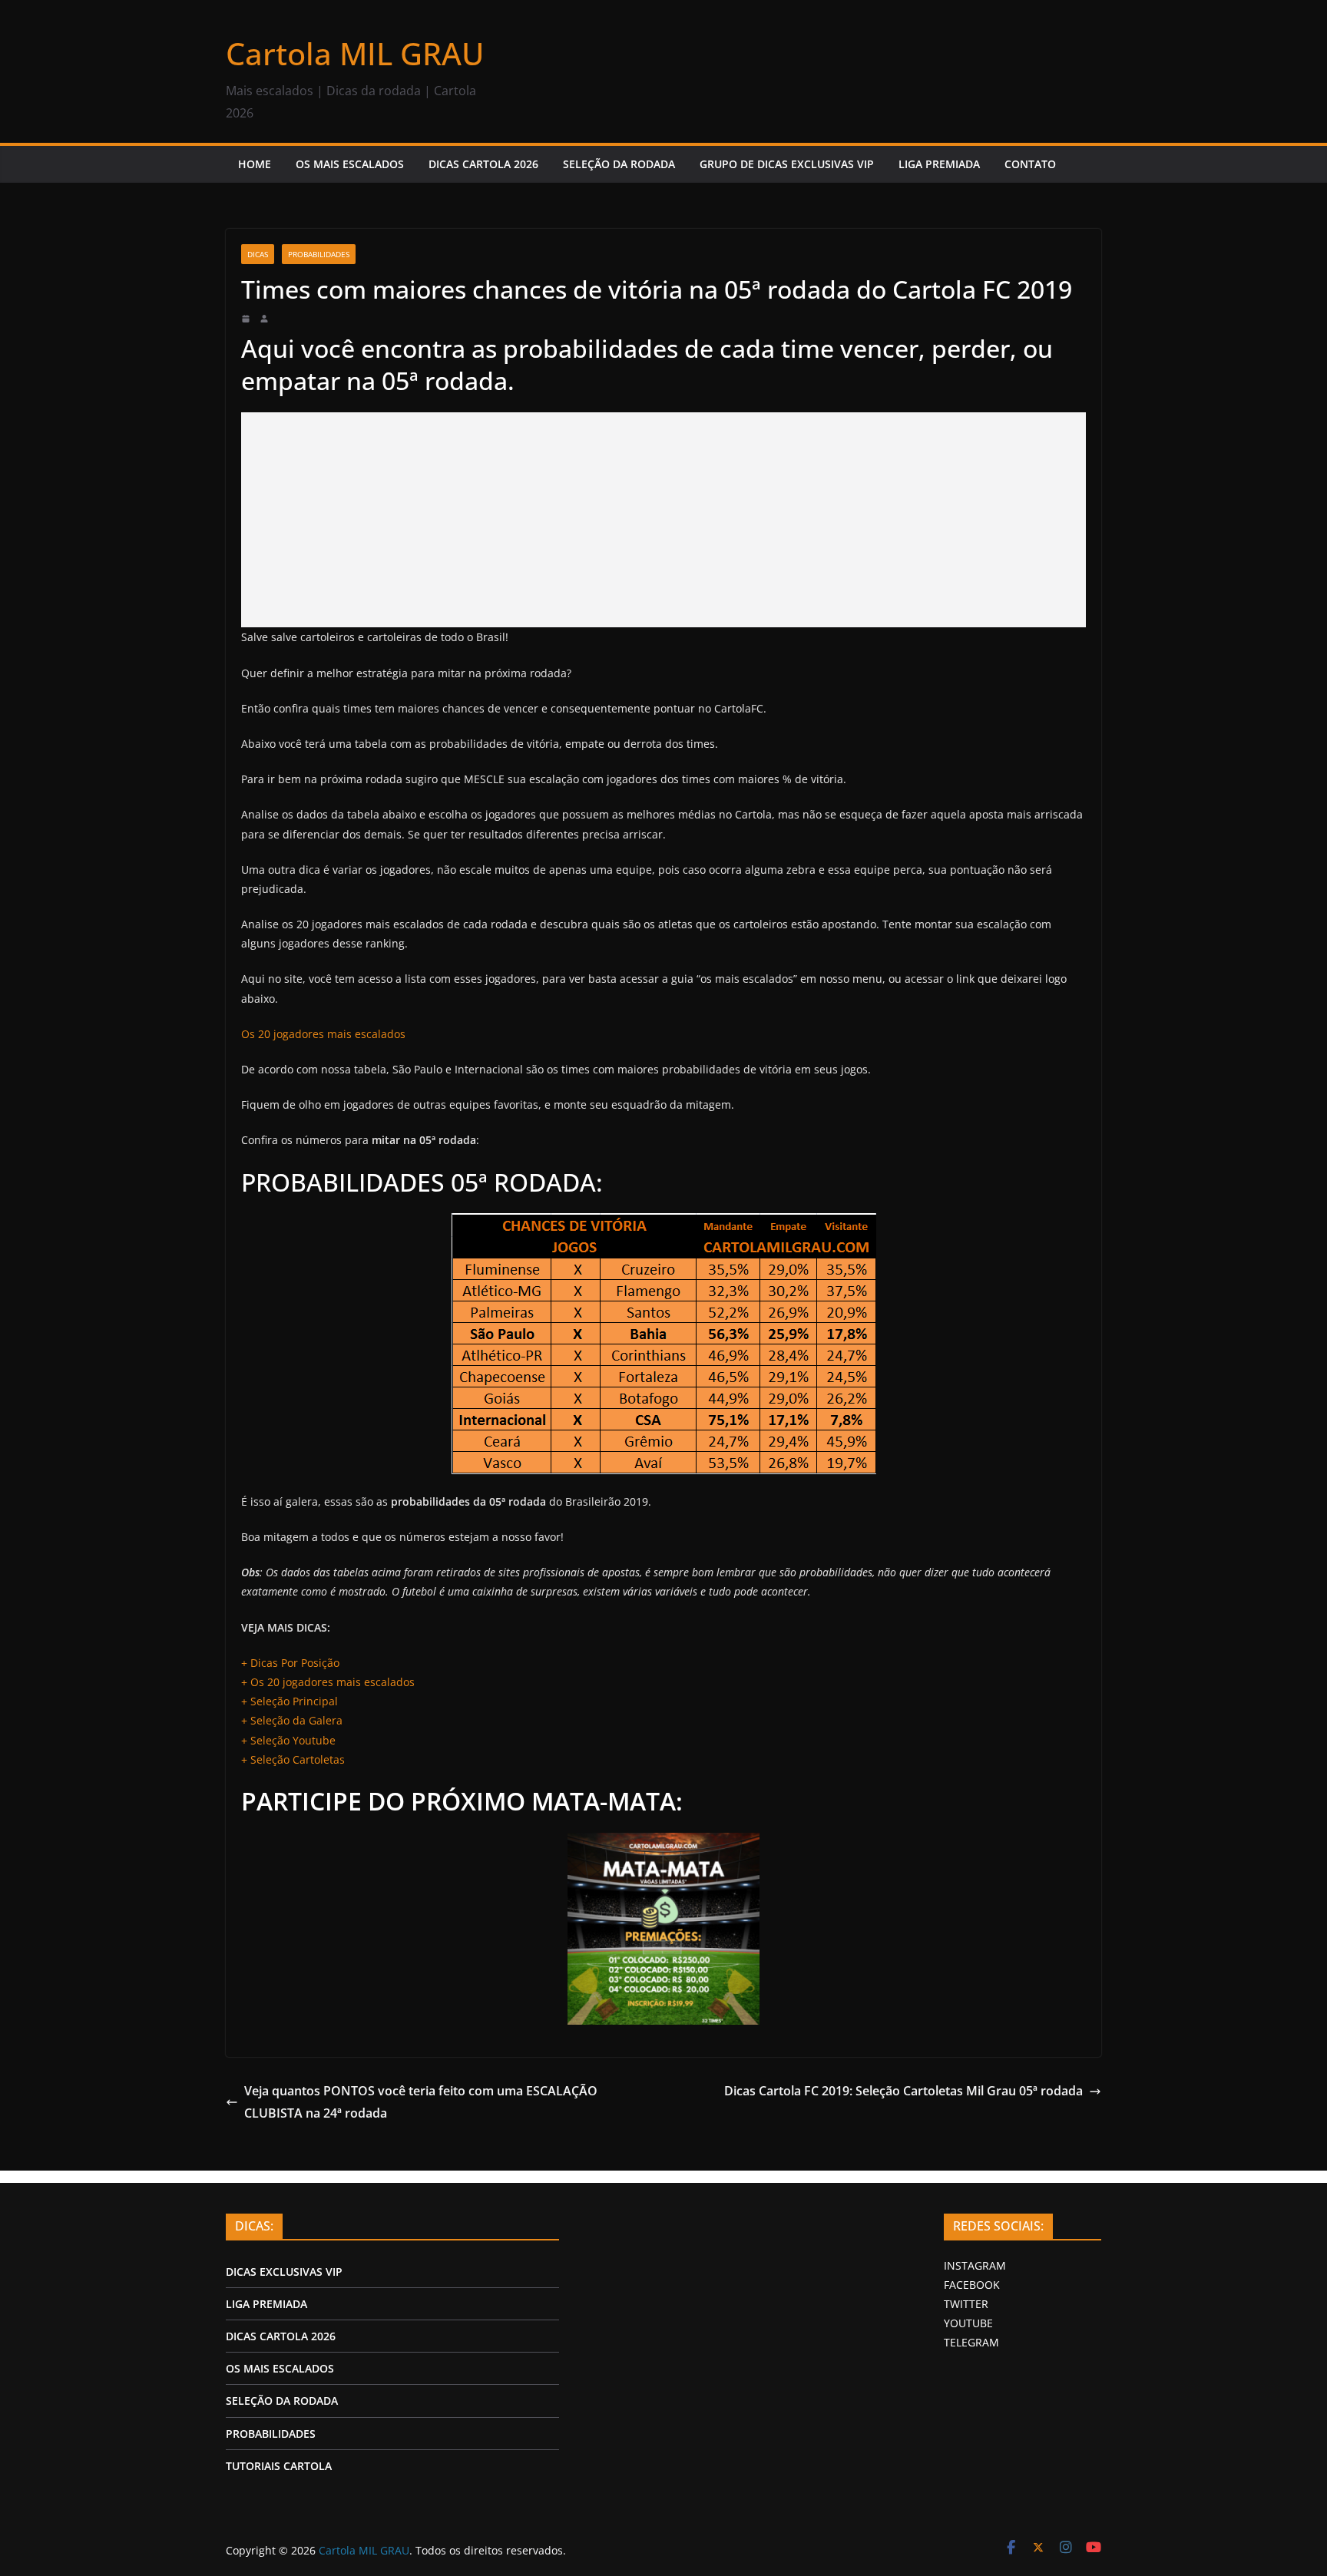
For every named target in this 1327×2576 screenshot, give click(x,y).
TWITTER (966, 2304)
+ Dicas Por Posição (290, 1663)
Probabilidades (319, 254)
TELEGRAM (971, 2342)
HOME (255, 164)
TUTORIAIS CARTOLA (279, 2466)
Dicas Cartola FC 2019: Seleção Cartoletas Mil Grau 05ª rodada (903, 2091)
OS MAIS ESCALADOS (350, 164)
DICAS (258, 254)
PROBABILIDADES (271, 2434)
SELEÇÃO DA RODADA (619, 164)
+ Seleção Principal (290, 1701)
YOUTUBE (968, 2323)
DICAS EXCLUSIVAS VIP (284, 2272)
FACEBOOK (972, 2285)
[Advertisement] (663, 520)
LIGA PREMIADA (939, 164)
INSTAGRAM (975, 2265)
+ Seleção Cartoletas (293, 1759)
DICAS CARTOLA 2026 (483, 164)
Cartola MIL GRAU (355, 53)
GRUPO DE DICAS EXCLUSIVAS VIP (787, 164)
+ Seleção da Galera (292, 1720)
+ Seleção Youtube (288, 1740)
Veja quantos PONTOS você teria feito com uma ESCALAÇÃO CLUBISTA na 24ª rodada (421, 2102)
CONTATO (1030, 164)
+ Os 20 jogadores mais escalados (328, 1682)
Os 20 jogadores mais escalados (323, 1034)
